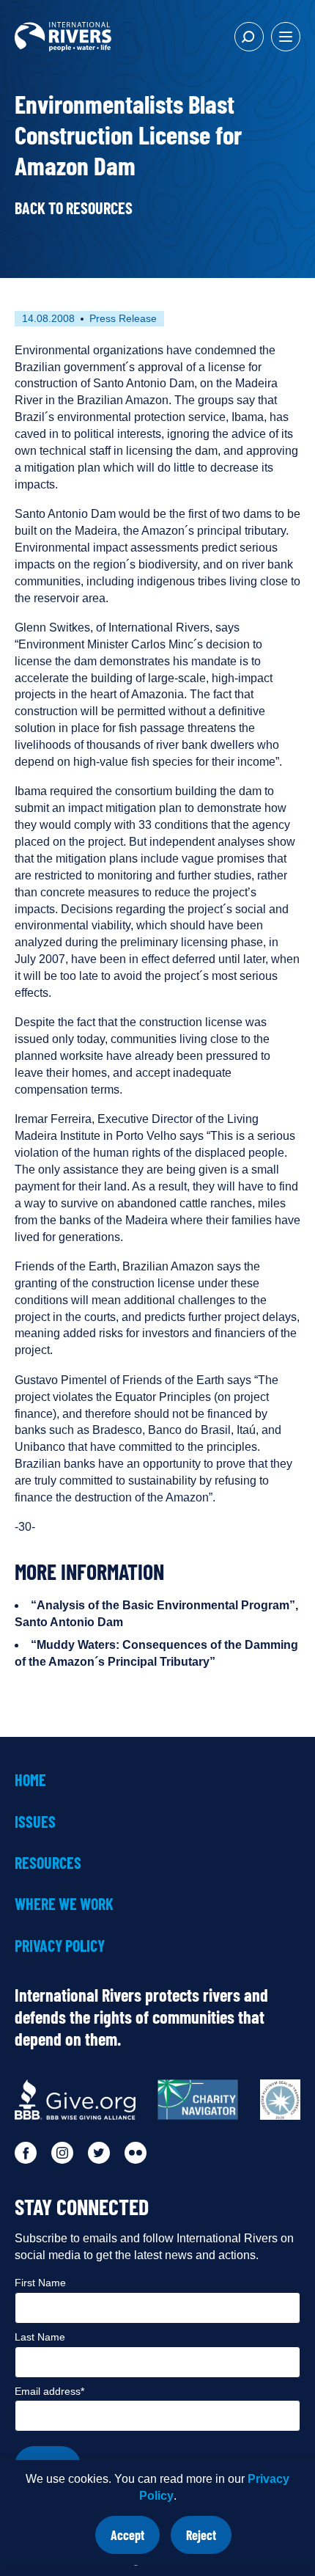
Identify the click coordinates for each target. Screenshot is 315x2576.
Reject (209, 2540)
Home (30, 1779)
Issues (35, 1821)
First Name (40, 2283)
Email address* (49, 2391)
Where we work (64, 1903)
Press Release (123, 318)
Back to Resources (74, 208)
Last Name (40, 2337)
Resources (48, 1862)
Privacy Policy (60, 1945)
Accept (135, 2540)
